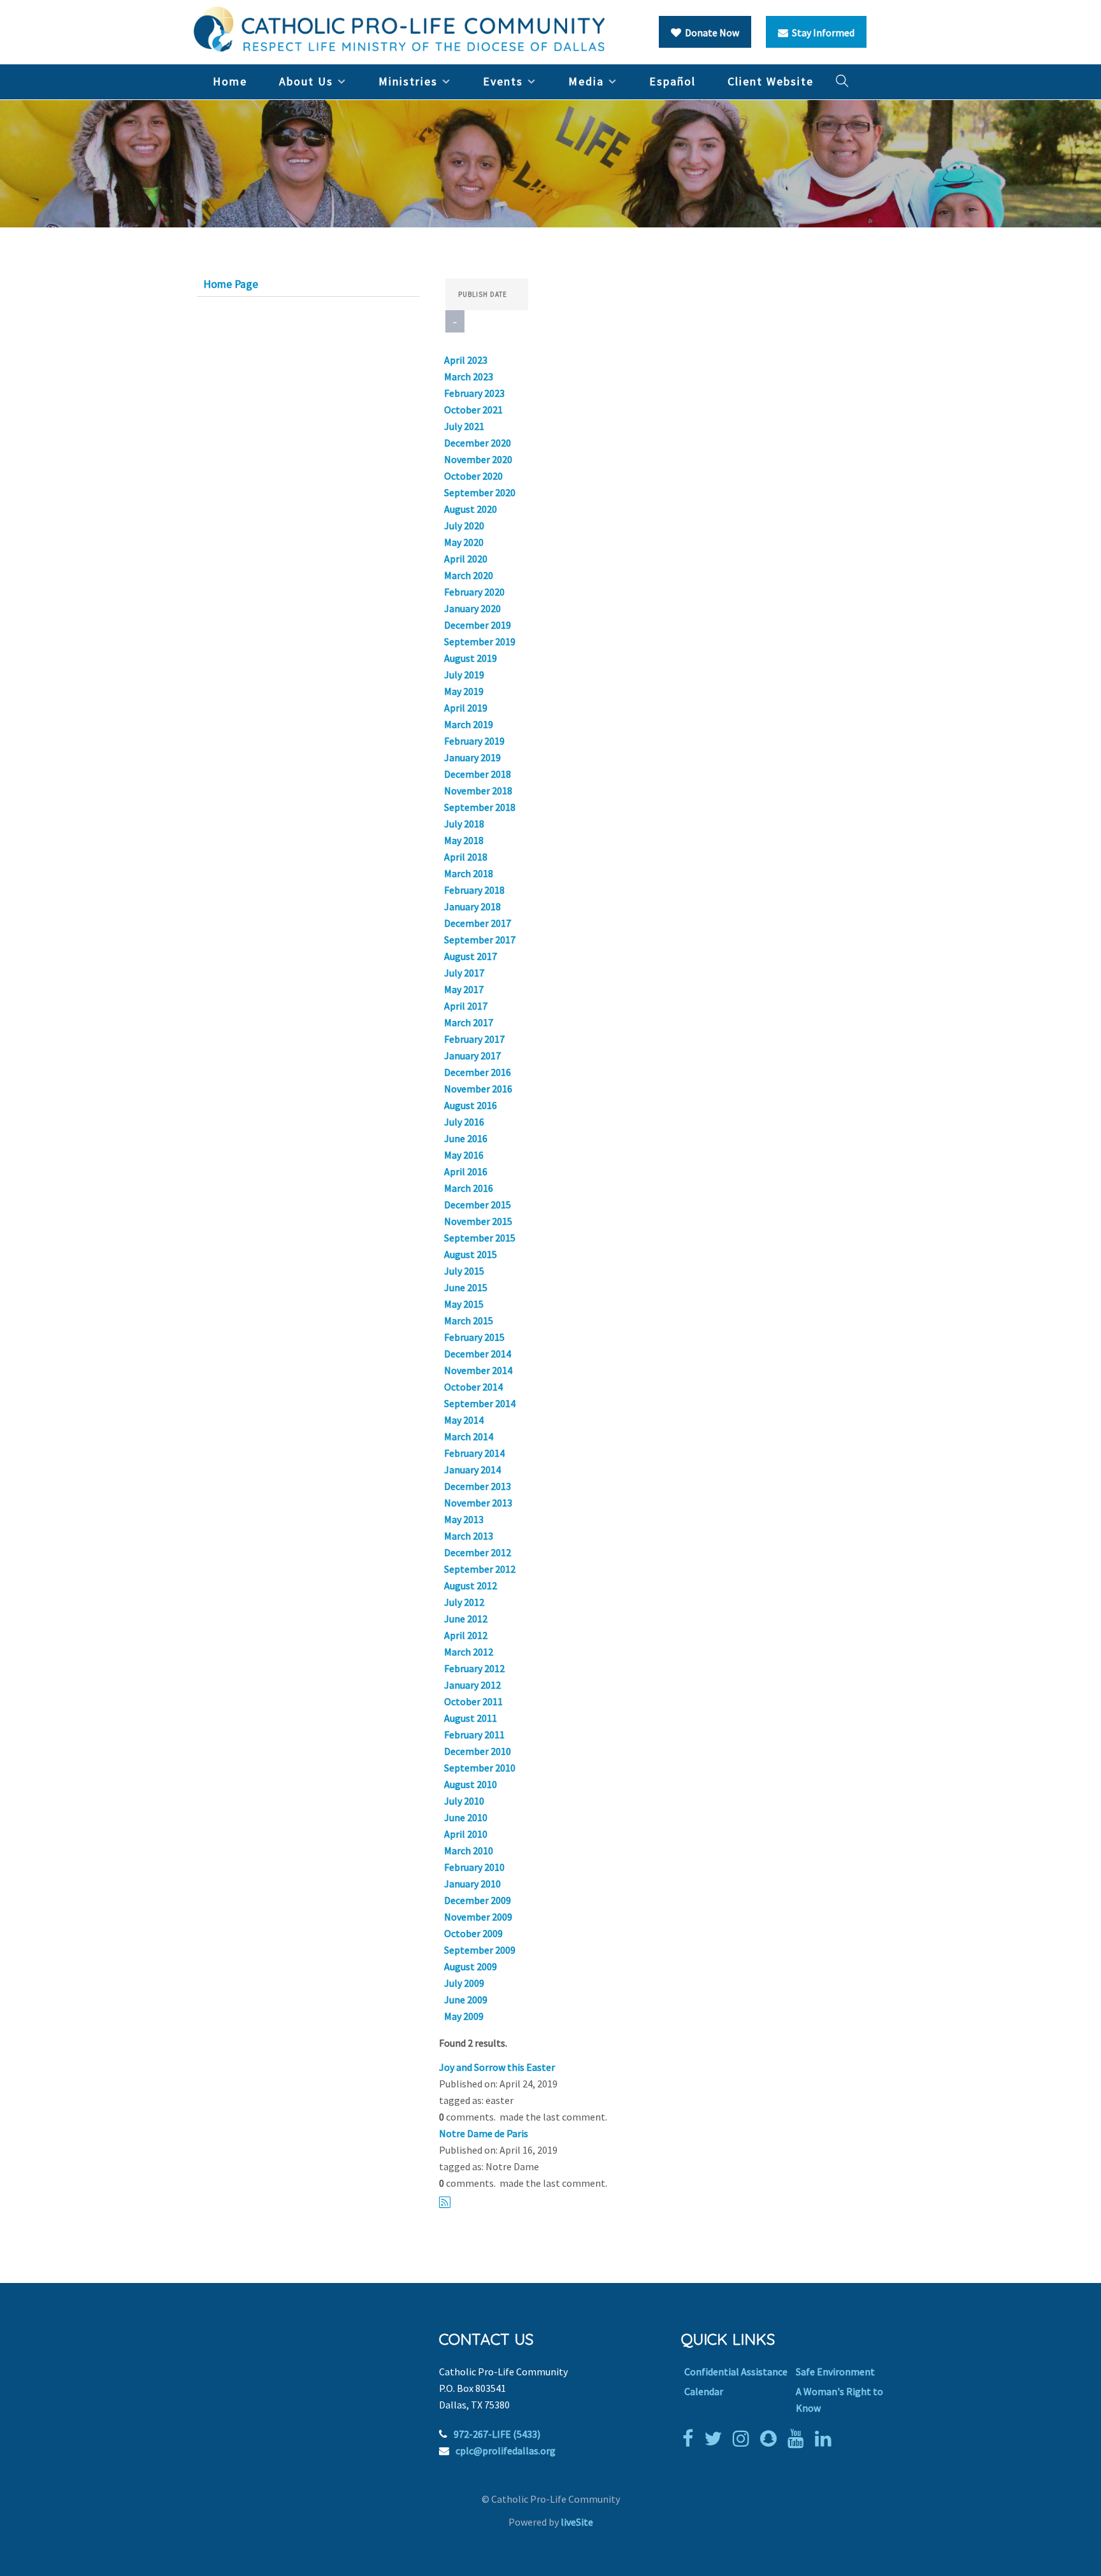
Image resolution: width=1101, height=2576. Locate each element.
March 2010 (469, 1850)
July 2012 (464, 1602)
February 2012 (474, 1668)
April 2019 (466, 708)
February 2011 (474, 1735)
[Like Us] (691, 2438)
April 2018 (466, 857)
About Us (306, 81)
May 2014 (464, 1420)
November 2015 (478, 1221)
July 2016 (464, 1122)
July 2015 (464, 1271)
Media (586, 81)
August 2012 (471, 1585)
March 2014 (469, 1436)
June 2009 (466, 2000)
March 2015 (469, 1320)
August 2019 (471, 658)
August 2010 (471, 1784)
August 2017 (471, 956)
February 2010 (474, 1867)
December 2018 (478, 774)
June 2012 (466, 1619)
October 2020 (473, 476)
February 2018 (474, 890)
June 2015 (466, 1287)
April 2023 (466, 360)
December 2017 (478, 923)
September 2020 (480, 492)
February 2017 (474, 1039)
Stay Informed (821, 32)
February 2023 (474, 393)
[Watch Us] (799, 2438)
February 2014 (474, 1453)
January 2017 (472, 1055)
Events (503, 81)
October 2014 (473, 1387)
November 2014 (478, 1370)
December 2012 (478, 1552)
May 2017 (464, 989)
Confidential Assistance (736, 2372)
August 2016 (471, 1105)
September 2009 (480, 1950)
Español (673, 81)
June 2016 (466, 1138)
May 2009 (464, 2016)
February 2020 (474, 592)
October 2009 (473, 1933)
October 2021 (473, 410)
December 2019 (478, 625)
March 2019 (469, 724)
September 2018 (480, 807)
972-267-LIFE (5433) (497, 2434)
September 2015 (480, 1238)
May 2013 (464, 1519)
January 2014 (472, 1470)
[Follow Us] (716, 2438)
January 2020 (472, 608)
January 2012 (472, 1685)
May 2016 (464, 1155)
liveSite (577, 2522)
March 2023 (469, 376)
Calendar (704, 2391)
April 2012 (466, 1635)
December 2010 (478, 1751)
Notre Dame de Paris (484, 2133)
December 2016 (478, 1072)
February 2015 (474, 1337)
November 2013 (478, 1503)
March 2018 (469, 873)
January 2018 (472, 906)
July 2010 (464, 1801)
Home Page (231, 284)
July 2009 (464, 1983)
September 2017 (480, 940)
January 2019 (472, 757)
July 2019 (464, 675)
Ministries (408, 81)
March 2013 (469, 1536)
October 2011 (473, 1701)
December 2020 (478, 443)
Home (230, 81)
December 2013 (478, 1486)
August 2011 (471, 1718)
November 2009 (478, 1917)
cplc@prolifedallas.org (506, 2451)
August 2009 (471, 1966)
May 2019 (464, 691)
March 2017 (469, 1022)
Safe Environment (835, 2372)
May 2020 (464, 542)
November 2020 (478, 459)
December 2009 (478, 1900)
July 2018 (464, 824)
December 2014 (478, 1354)
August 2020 (471, 509)
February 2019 (474, 741)
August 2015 (471, 1254)
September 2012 (480, 1569)
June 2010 (466, 1817)
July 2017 (464, 973)
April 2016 (466, 1171)
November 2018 (478, 791)
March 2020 (469, 575)
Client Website (771, 81)
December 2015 (478, 1205)
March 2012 (469, 1652)
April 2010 (466, 1834)
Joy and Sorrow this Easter (497, 2067)
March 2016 (469, 1188)
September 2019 (480, 641)
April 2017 (466, 1006)
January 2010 (472, 1884)
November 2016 (478, 1089)
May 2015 (464, 1304)
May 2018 (464, 840)
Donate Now (710, 32)
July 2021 (464, 426)
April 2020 (466, 559)
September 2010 (480, 1768)
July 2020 (464, 526)
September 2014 (480, 1403)
